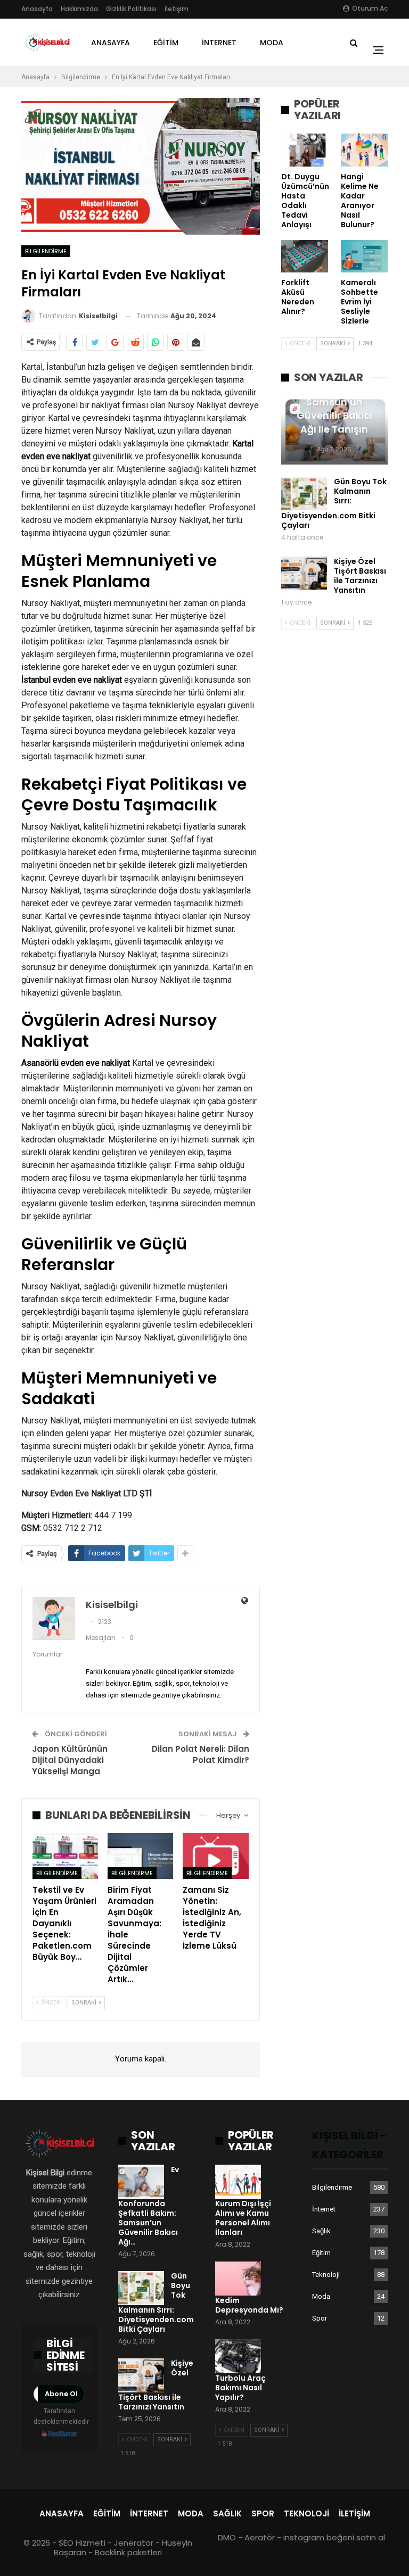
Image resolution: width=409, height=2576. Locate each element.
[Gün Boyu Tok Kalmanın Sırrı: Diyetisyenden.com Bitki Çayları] (304, 494)
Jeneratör (134, 2543)
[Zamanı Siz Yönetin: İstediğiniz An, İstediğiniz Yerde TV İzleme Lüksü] (215, 1856)
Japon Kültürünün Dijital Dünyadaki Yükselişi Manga (70, 1760)
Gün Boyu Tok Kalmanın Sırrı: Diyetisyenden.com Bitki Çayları (334, 503)
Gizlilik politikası (131, 9)
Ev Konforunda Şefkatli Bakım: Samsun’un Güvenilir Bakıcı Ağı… (149, 2206)
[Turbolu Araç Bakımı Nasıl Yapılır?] (238, 2356)
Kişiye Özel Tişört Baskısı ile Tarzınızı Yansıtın (360, 576)
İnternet (219, 43)
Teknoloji (326, 2275)
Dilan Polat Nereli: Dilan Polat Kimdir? (201, 1754)
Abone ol (61, 2394)
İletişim (177, 9)
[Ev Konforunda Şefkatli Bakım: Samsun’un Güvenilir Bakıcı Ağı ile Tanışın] (141, 2182)
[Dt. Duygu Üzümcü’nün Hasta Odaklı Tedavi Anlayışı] (305, 150)
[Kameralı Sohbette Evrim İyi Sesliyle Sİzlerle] (364, 256)
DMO (227, 2537)
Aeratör (260, 2537)
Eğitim (166, 43)
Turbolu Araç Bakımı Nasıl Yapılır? (240, 2388)
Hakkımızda (79, 9)
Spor (320, 2318)
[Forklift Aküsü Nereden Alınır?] (305, 256)
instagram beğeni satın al (334, 2537)
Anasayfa (37, 9)
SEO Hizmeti (82, 2543)
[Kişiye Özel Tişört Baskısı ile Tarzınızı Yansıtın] (304, 574)
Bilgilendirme (46, 251)
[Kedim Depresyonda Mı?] (238, 2279)
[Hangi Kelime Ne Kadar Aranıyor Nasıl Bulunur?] (364, 150)
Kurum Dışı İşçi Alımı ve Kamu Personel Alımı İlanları (243, 2218)
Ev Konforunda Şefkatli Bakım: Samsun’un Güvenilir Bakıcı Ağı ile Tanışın (334, 402)
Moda (272, 43)
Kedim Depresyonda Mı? (249, 2305)
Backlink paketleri (128, 2552)
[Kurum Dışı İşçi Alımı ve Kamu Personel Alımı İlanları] (238, 2182)
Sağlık (321, 2231)
